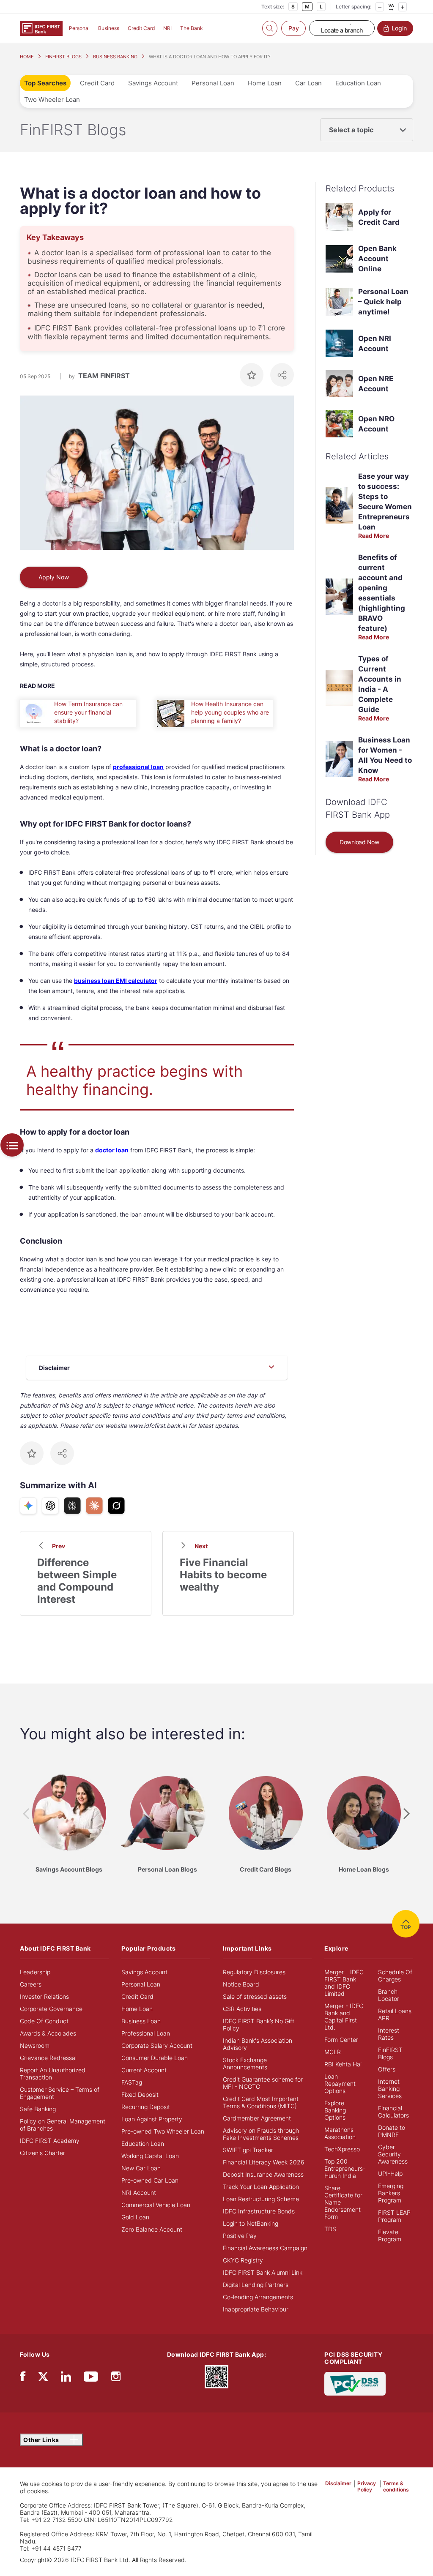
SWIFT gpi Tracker (248, 2150)
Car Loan (308, 83)
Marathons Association (340, 2133)
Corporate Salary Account (157, 2045)
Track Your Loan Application (261, 2187)
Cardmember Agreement (257, 2118)
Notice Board (241, 1984)
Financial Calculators (393, 2112)
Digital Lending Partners (256, 2285)
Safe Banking (38, 2109)
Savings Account (153, 83)
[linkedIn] (66, 2378)
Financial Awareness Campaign (265, 2248)
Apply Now (54, 577)
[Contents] (12, 1145)
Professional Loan (146, 2033)
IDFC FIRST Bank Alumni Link (263, 2272)
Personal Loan (213, 83)
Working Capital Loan (150, 2156)
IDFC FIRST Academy (50, 2141)
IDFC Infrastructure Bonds (259, 2211)
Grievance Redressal (48, 2058)
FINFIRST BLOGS (63, 57)
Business (109, 28)
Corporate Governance (51, 2009)
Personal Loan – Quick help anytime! (383, 302)
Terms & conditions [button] (396, 2486)
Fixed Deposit (140, 2094)
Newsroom (35, 2045)
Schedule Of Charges (395, 1976)
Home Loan (265, 83)
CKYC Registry (243, 2260)
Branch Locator (389, 1995)
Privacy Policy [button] (367, 2486)
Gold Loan (135, 2217)
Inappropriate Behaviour (256, 2309)
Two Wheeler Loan (52, 100)
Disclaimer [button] (338, 2483)
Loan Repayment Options (340, 2083)
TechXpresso (342, 2149)
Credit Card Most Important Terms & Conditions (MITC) (261, 2102)
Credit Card (141, 28)
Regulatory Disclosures (254, 1972)
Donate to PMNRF (392, 2131)
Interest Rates (389, 2034)
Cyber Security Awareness (393, 2154)
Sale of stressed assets (255, 1996)
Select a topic (351, 130)
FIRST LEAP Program (394, 2216)
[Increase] (403, 7)
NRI (167, 28)
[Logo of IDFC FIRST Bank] (41, 28)
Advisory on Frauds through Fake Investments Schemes (261, 2134)
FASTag (132, 2082)
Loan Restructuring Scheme (261, 2199)
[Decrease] (380, 7)
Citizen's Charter (42, 2153)
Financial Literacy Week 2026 (264, 2162)
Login (399, 28)
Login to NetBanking (251, 2223)
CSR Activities (242, 2009)
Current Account (144, 2070)
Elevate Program (390, 2235)
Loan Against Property (152, 2119)
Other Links (42, 2440)
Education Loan (358, 83)
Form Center (341, 2040)
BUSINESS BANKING (115, 57)
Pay (294, 28)
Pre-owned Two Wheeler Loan (163, 2131)
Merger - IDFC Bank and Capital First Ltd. (344, 2017)
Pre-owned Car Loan (150, 2180)
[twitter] (43, 2376)
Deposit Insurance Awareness (263, 2174)
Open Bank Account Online (377, 259)
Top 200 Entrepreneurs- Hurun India (345, 2168)
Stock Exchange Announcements (245, 2063)
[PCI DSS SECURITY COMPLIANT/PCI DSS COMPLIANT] (355, 2383)
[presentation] (26, 1814)
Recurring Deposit (146, 2107)
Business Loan (141, 2021)
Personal (79, 28)
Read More (374, 536)
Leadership (35, 1972)
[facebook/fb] (23, 2378)
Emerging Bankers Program (391, 2193)
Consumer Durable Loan (155, 2058)
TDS (330, 2229)
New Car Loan (141, 2168)
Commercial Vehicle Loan (156, 2205)
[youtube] (91, 2378)
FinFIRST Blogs (390, 2053)
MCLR (333, 2052)
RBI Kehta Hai (343, 2064)
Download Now (359, 842)
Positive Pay (240, 2236)
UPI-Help (390, 2173)
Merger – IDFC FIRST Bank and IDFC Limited (344, 1983)
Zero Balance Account (152, 2229)
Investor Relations (44, 1996)
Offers (387, 2069)
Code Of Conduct (44, 2021)
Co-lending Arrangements (258, 2297)
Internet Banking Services (390, 2089)
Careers (31, 1984)
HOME (27, 57)
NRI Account (139, 2193)
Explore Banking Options (335, 2110)
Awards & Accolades (48, 2033)
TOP (406, 1927)
